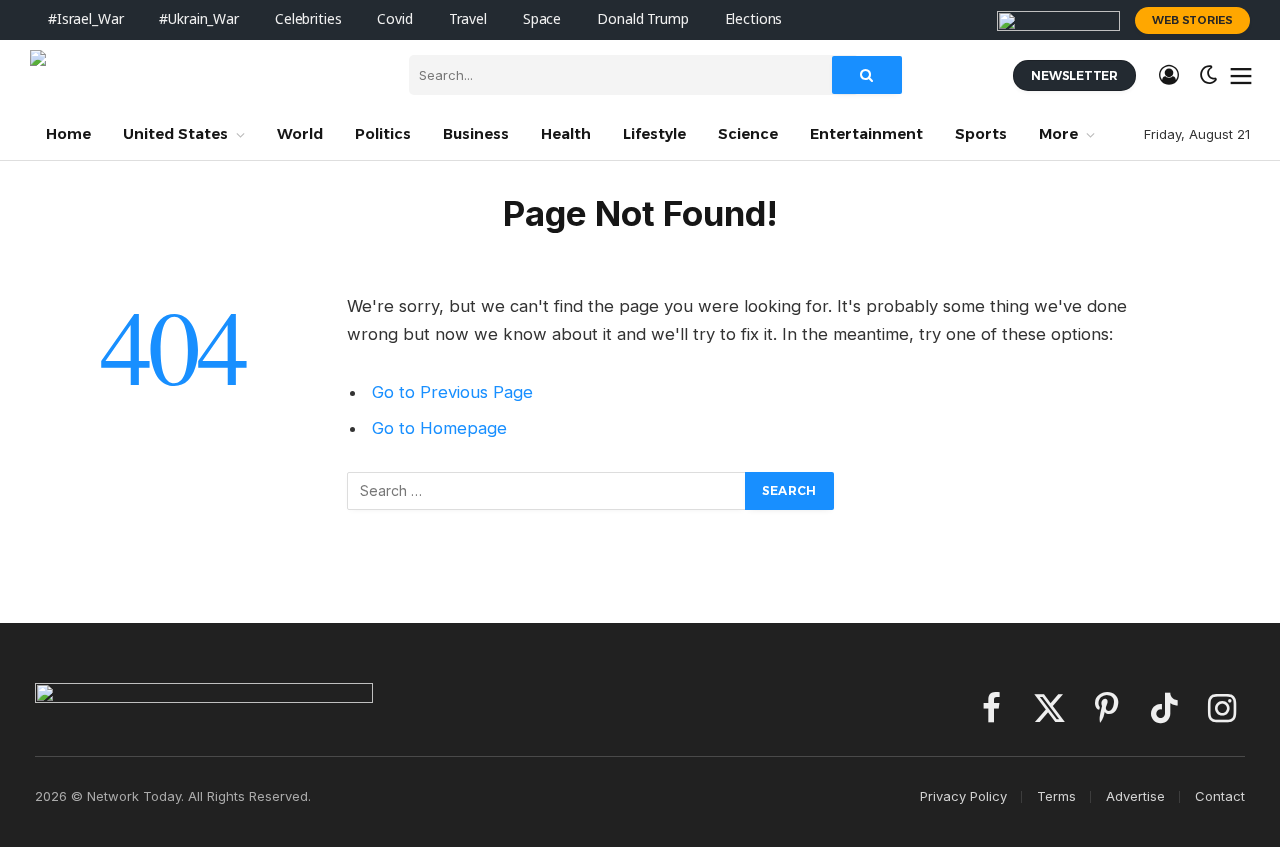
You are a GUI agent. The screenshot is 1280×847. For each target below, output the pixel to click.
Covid (394, 19)
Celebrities (308, 19)
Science (748, 134)
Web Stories (1192, 20)
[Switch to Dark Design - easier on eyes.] (1209, 75)
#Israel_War (85, 19)
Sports (981, 134)
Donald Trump (642, 19)
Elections (754, 19)
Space (542, 19)
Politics (383, 134)
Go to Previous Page (452, 392)
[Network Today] (204, 75)
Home (68, 134)
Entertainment (866, 134)
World (300, 134)
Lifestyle (654, 134)
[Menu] (1241, 75)
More (1058, 134)
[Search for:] (547, 491)
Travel (468, 19)
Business (476, 134)
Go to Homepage (439, 428)
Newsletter (1074, 75)
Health (566, 134)
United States (175, 134)
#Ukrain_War (198, 19)
